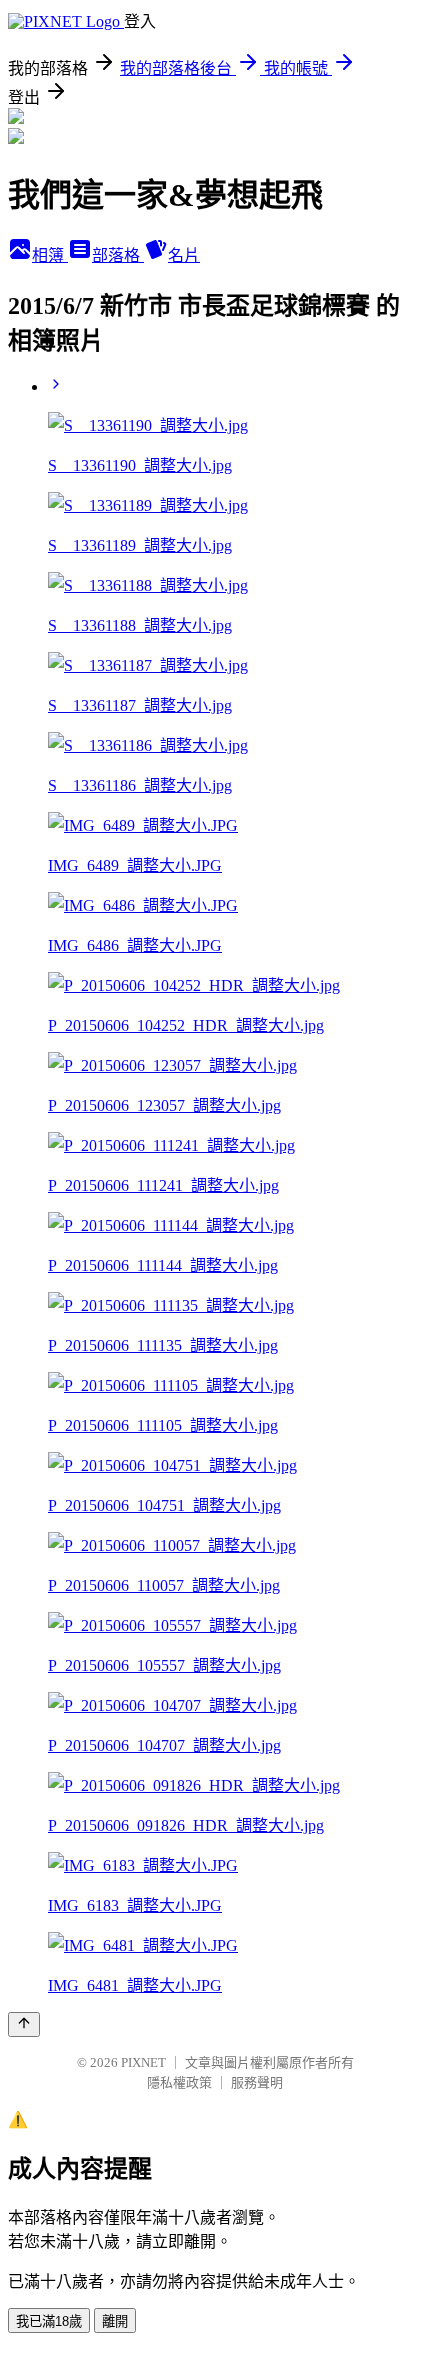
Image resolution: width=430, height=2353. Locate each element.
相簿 (50, 255)
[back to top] (24, 2024)
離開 (115, 2321)
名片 (184, 255)
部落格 (118, 255)
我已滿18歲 (49, 2321)
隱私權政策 (179, 2082)
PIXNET (143, 2062)
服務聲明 (257, 2082)
